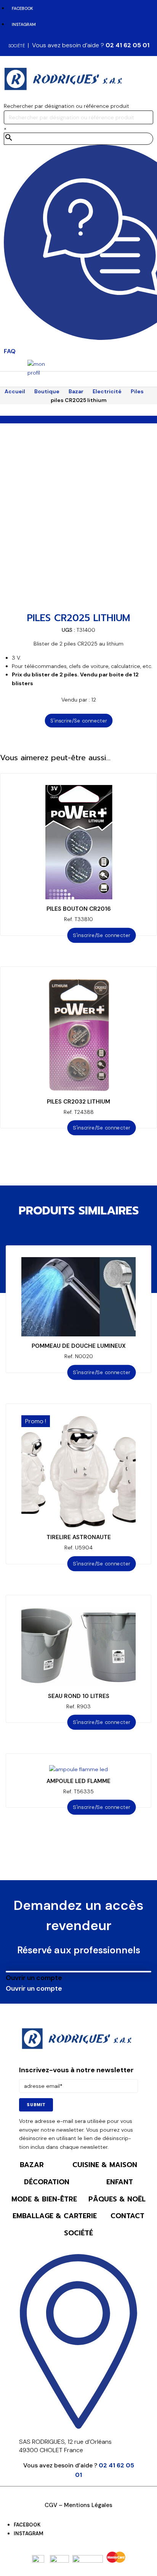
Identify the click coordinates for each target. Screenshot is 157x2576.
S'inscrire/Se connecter (78, 721)
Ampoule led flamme (78, 1781)
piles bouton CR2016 (79, 909)
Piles (137, 391)
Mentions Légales (88, 2505)
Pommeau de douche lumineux (79, 1346)
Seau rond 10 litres (79, 1696)
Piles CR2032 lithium (78, 1102)
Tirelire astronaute (79, 1537)
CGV (51, 2505)
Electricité (107, 391)
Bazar (76, 391)
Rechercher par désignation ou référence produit (66, 106)
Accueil (15, 391)
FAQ (10, 351)
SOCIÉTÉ (17, 46)
